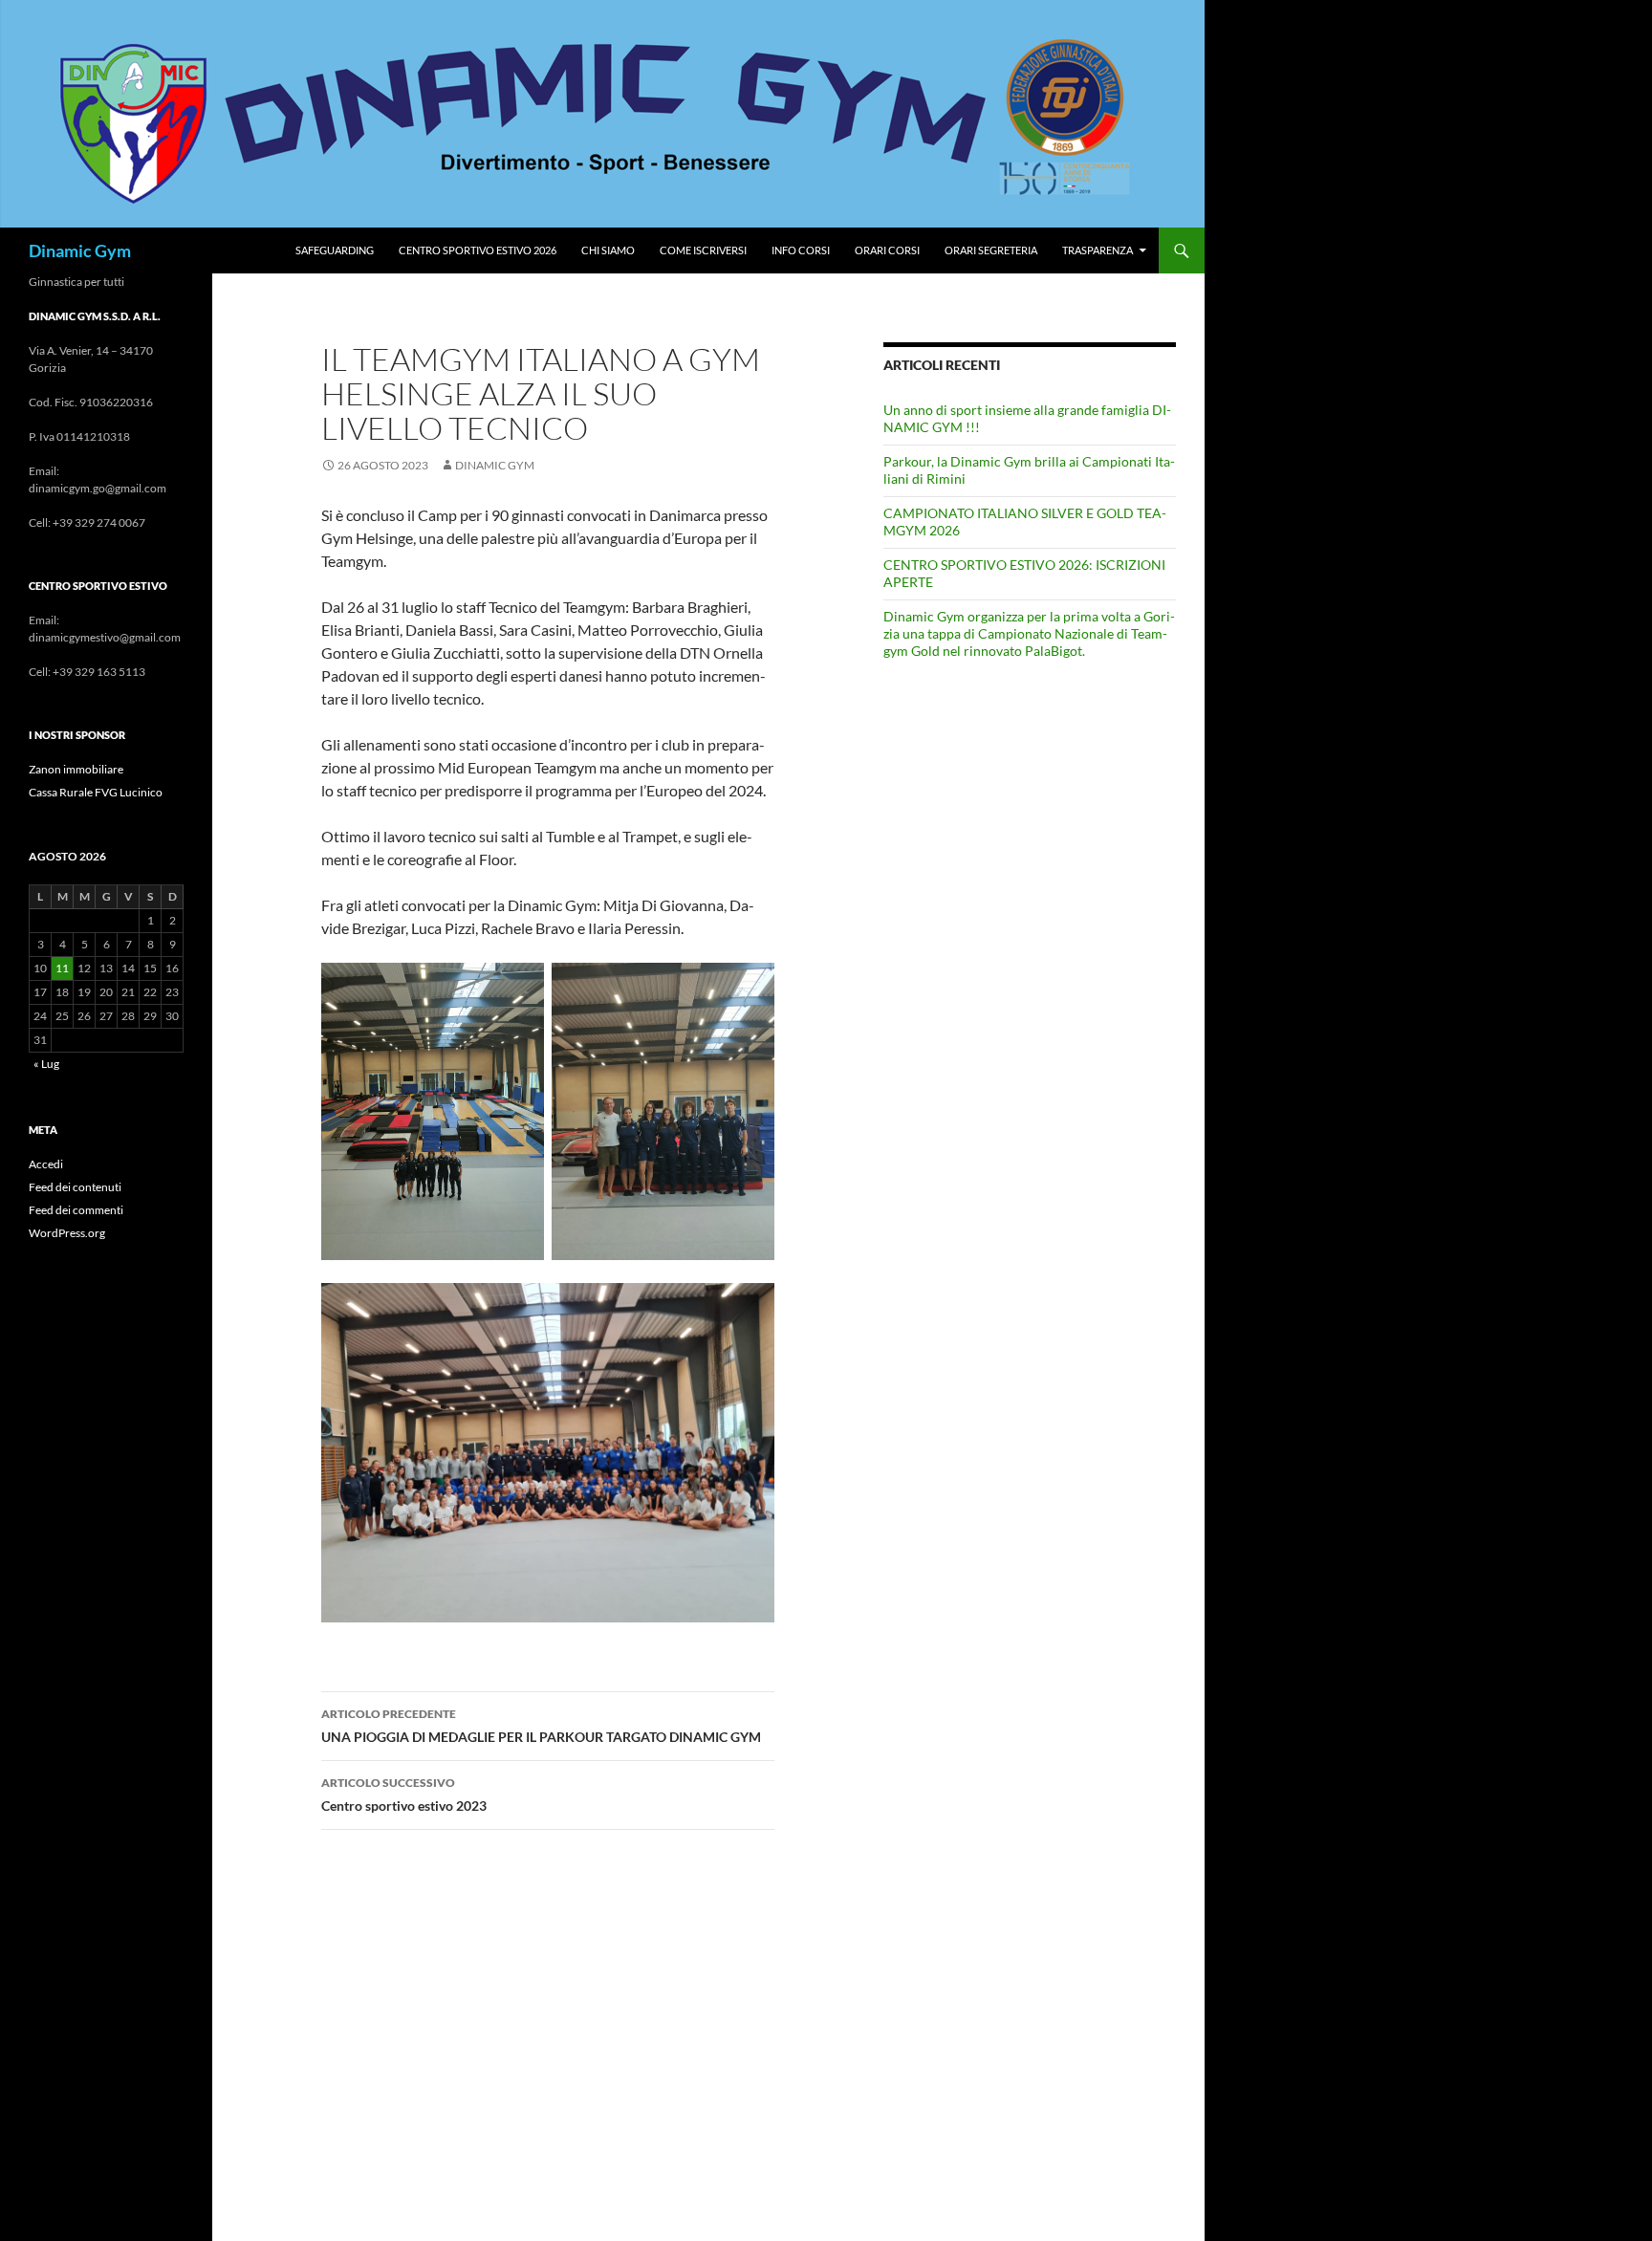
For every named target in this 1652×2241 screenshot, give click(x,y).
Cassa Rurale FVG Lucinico (96, 792)
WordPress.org (67, 1233)
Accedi (46, 1164)
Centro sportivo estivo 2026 (478, 250)
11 (62, 968)
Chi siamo (608, 250)
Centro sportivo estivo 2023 (404, 1795)
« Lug (46, 1064)
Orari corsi (887, 250)
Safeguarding (335, 250)
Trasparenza (1098, 250)
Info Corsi (801, 250)
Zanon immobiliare (76, 769)
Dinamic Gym (80, 250)
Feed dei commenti (76, 1210)
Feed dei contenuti (75, 1187)
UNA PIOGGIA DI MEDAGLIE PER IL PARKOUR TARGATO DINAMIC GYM (541, 1726)
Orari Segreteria (991, 250)
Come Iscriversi (703, 250)
